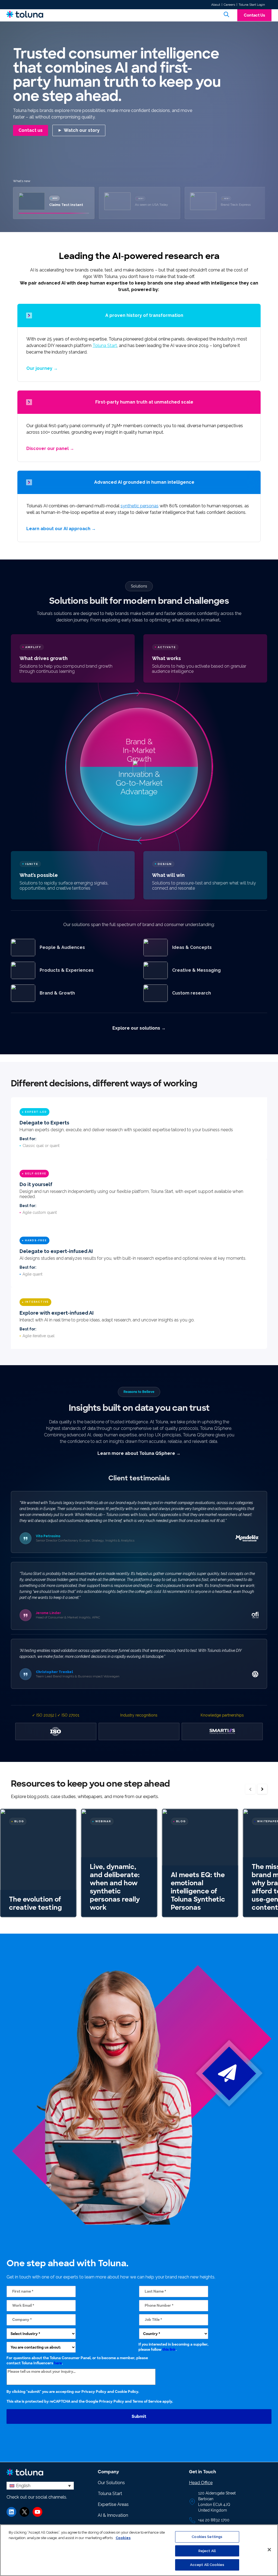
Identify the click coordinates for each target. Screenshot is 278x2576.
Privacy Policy (94, 2392)
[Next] (262, 1789)
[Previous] (250, 1789)
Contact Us (254, 15)
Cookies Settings (207, 2537)
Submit (139, 2417)
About (216, 5)
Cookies (123, 2538)
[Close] (269, 2550)
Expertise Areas (113, 2504)
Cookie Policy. (127, 2392)
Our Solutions (111, 2483)
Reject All (207, 2551)
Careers (229, 5)
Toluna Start (105, 346)
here (58, 2363)
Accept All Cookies (207, 2565)
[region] (139, 2550)
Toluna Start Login (252, 5)
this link (169, 2350)
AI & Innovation (113, 2515)
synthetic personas (140, 506)
